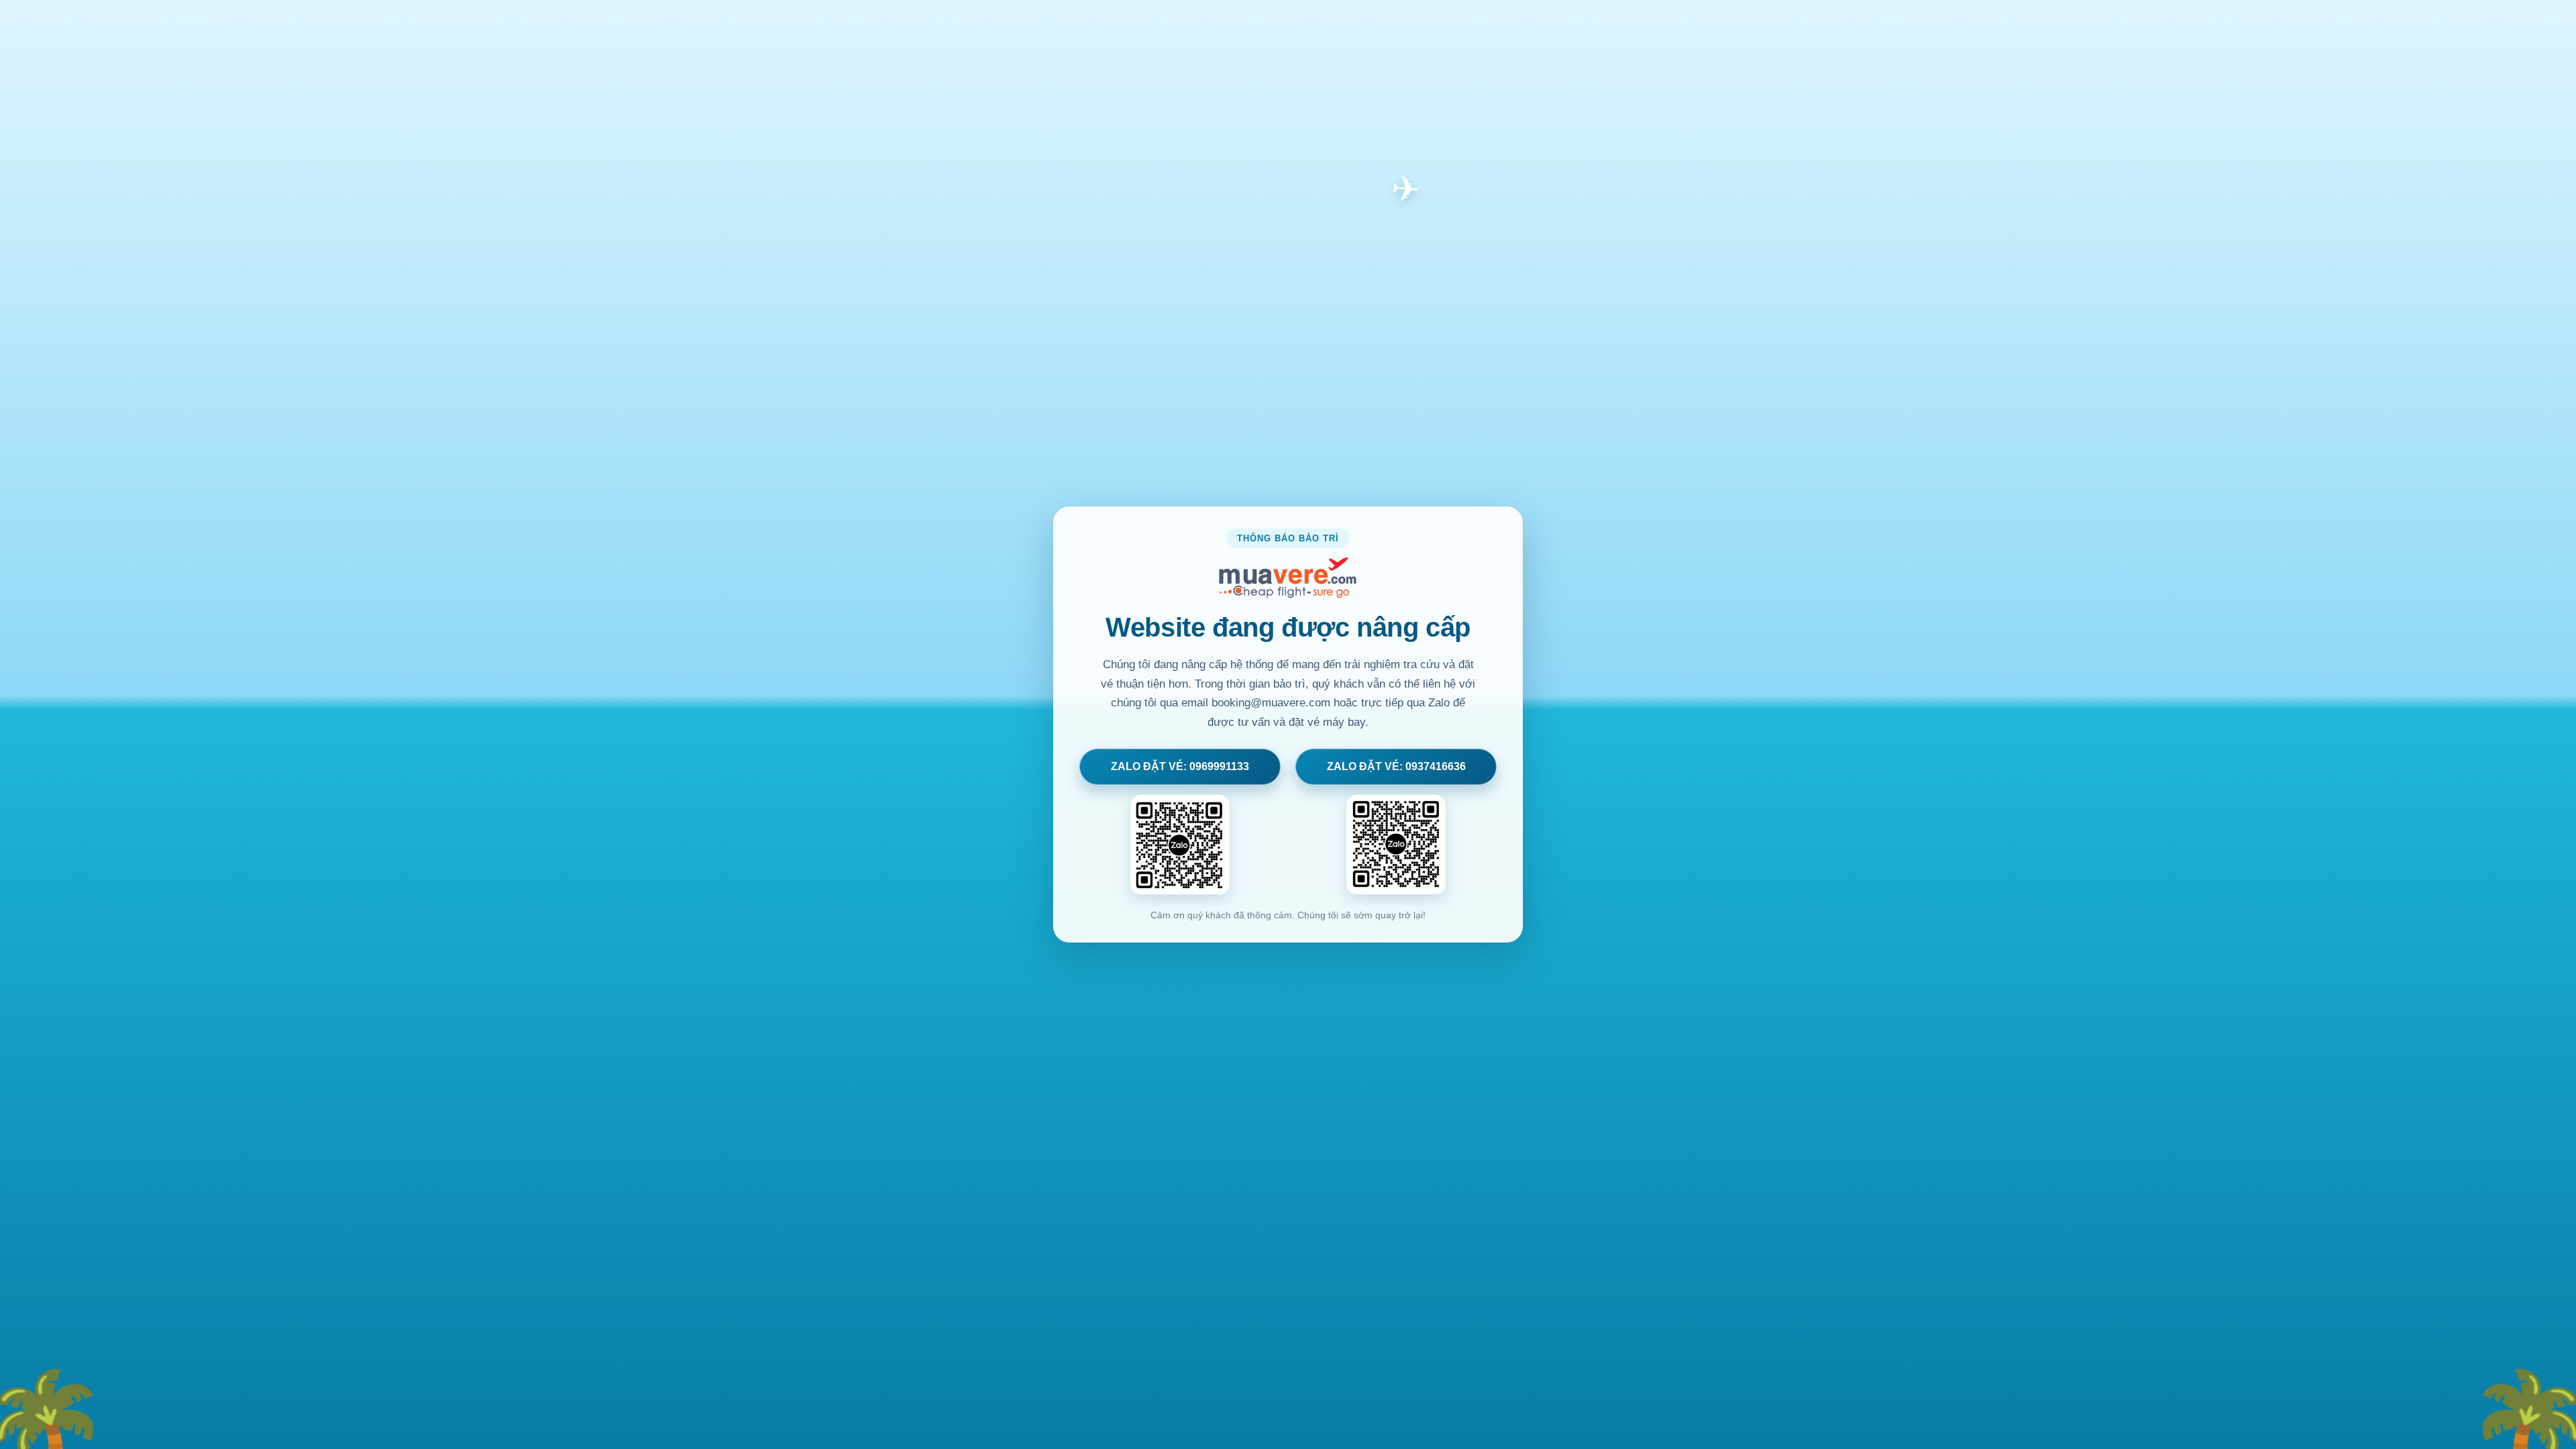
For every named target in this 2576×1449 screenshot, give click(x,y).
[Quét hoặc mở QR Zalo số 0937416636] (1396, 845)
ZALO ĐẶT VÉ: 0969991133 (1180, 766)
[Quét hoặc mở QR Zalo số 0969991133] (1180, 845)
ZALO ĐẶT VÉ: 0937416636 (1396, 766)
